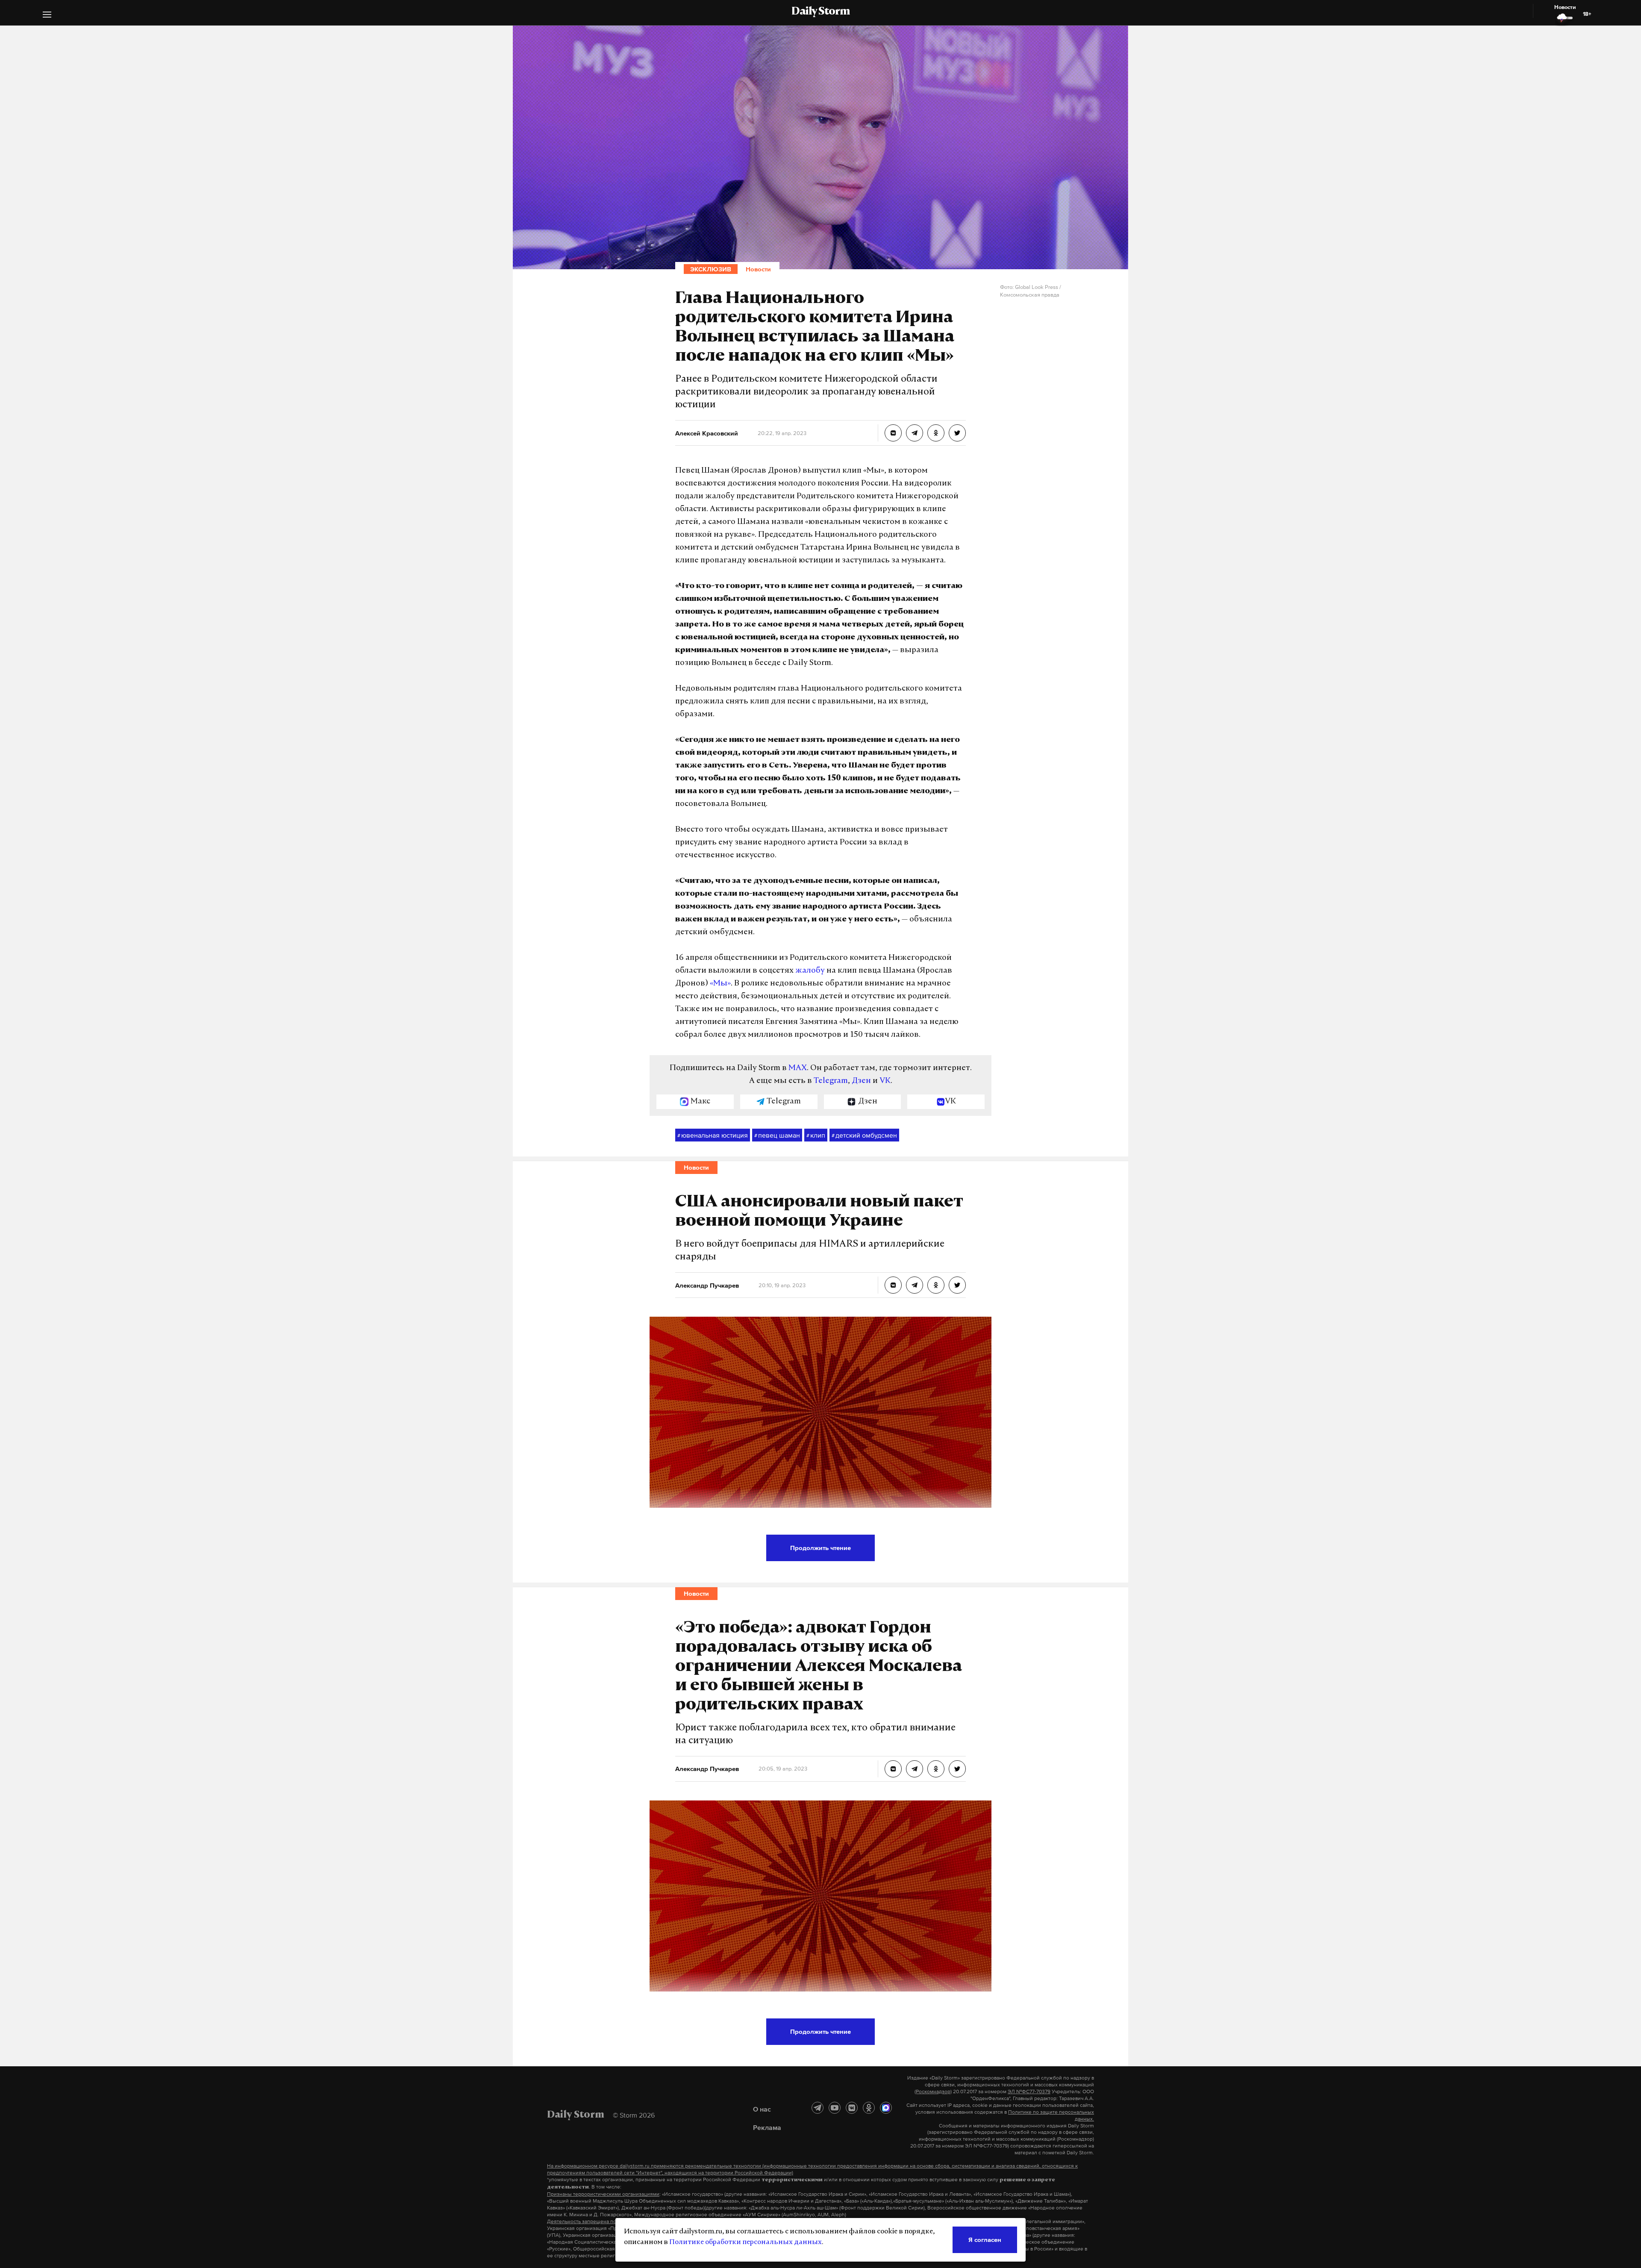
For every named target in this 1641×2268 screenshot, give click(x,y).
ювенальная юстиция (713, 1135)
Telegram (831, 1081)
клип (816, 1135)
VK (885, 1081)
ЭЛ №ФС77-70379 (1029, 2092)
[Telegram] (818, 2108)
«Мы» (720, 984)
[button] (47, 16)
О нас (762, 2109)
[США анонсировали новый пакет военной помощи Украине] (893, 1285)
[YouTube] (835, 2108)
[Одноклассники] (869, 2108)
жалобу (810, 971)
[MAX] (886, 2108)
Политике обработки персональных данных (746, 2242)
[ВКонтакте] (852, 2108)
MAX (798, 1068)
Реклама (767, 2127)
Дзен (861, 1081)
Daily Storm (820, 12)
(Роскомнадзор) (933, 2092)
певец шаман (777, 1135)
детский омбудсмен (864, 1135)
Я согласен (985, 2240)
